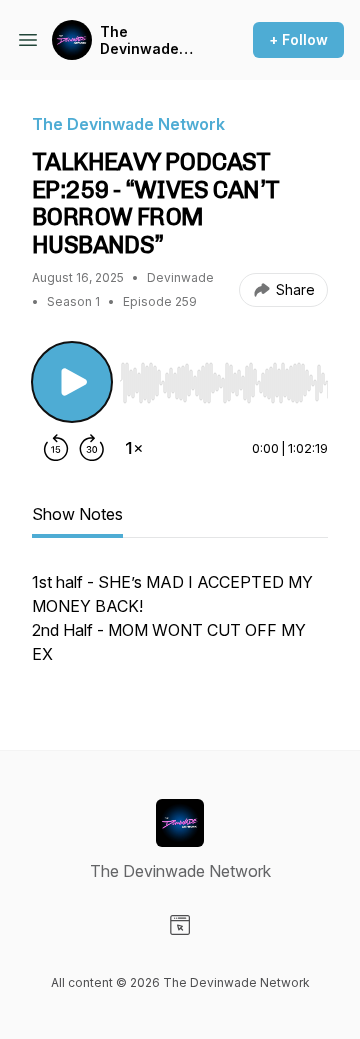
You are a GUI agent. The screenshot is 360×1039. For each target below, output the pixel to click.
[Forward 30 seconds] (92, 448)
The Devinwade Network (139, 40)
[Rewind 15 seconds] (56, 448)
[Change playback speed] (134, 448)
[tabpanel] (180, 628)
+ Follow (298, 39)
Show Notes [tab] (77, 514)
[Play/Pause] (72, 382)
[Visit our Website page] (180, 925)
